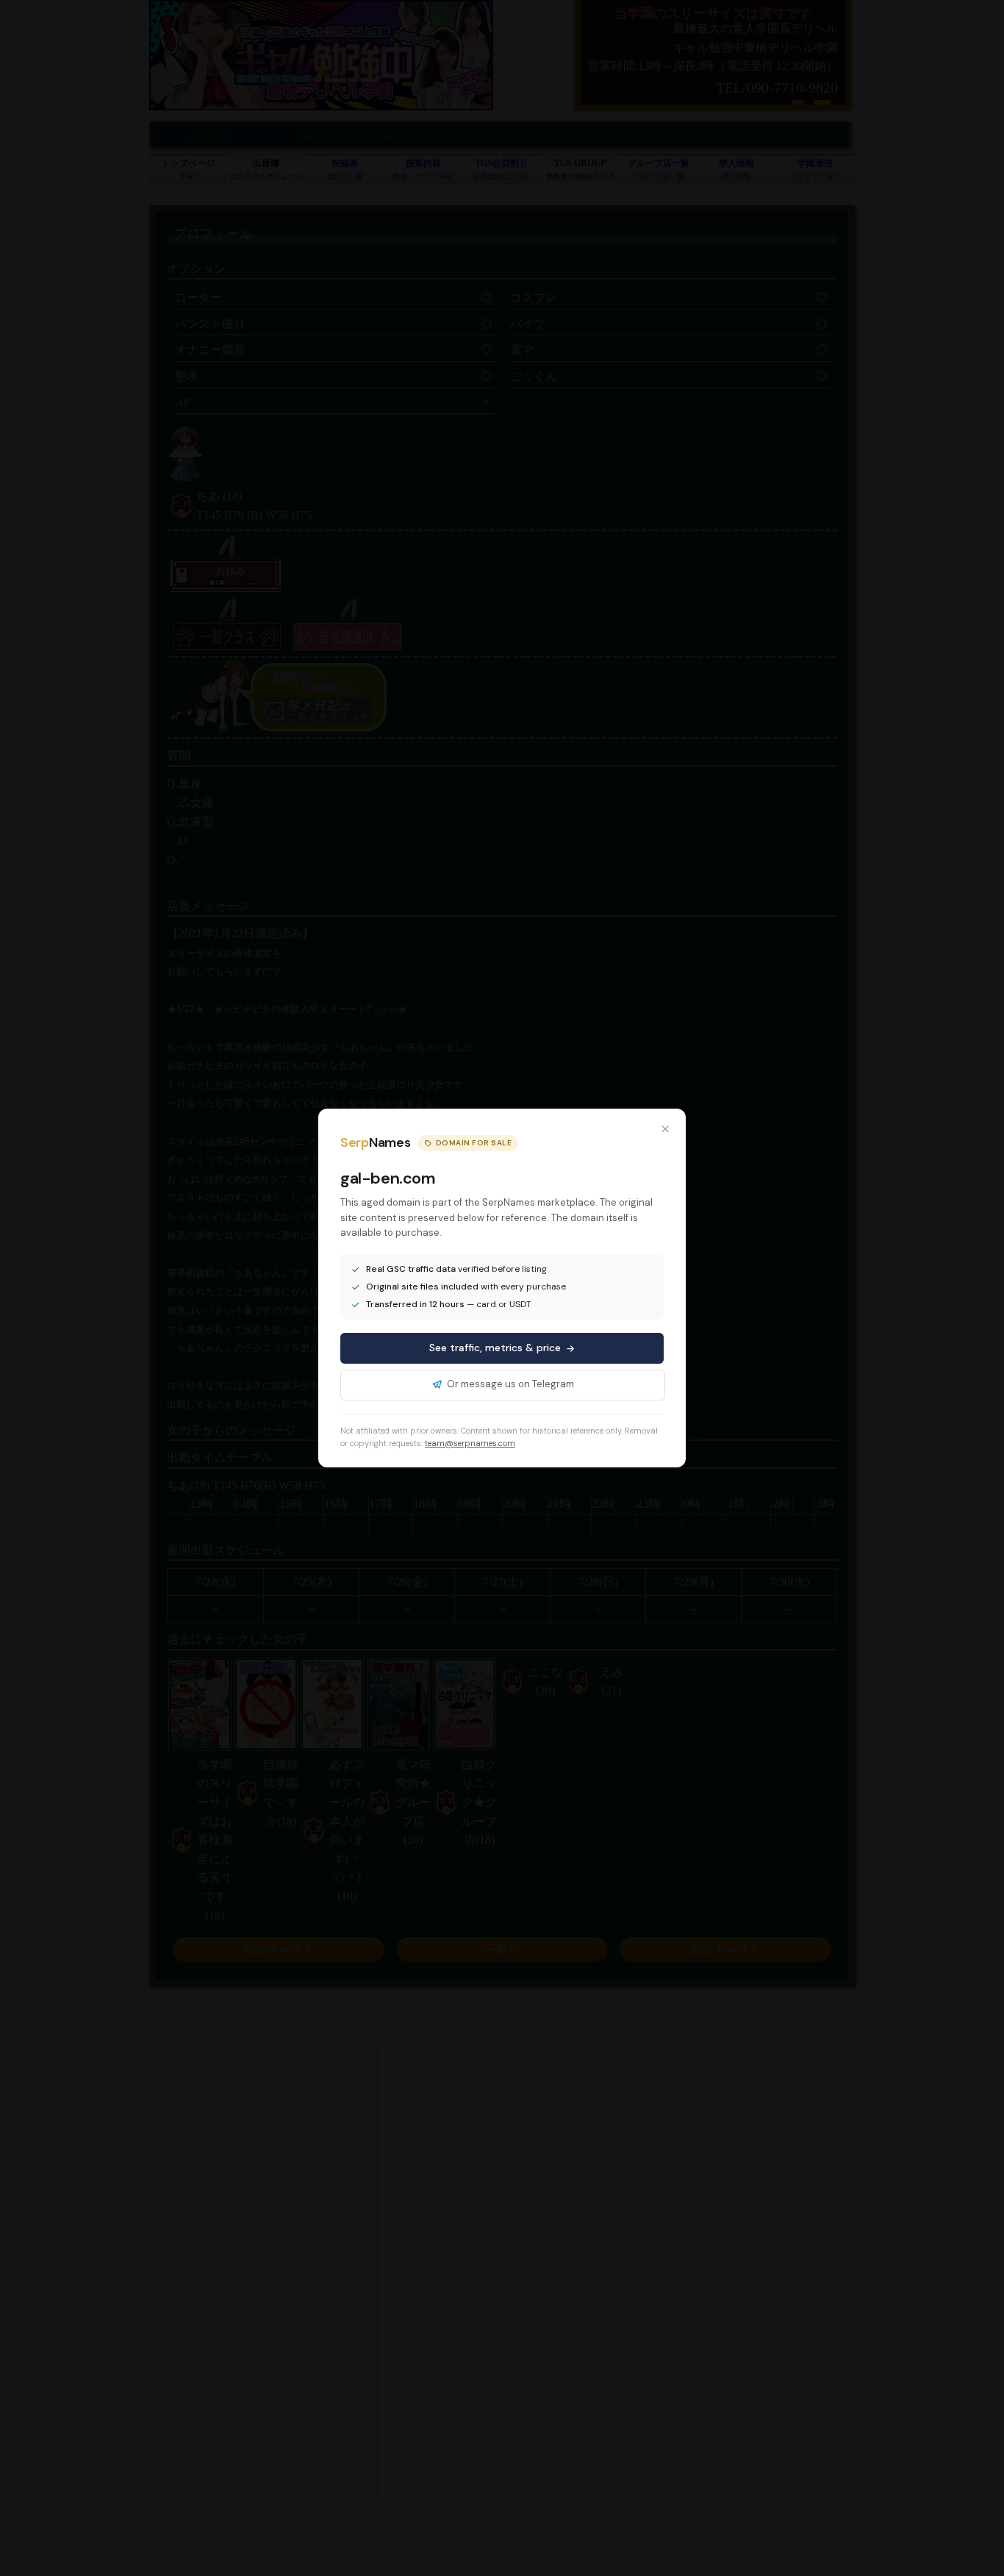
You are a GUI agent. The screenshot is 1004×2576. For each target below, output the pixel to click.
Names (375, 1142)
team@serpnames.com (470, 1443)
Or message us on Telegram (510, 1384)
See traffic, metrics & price (495, 1348)
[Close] (665, 1129)
